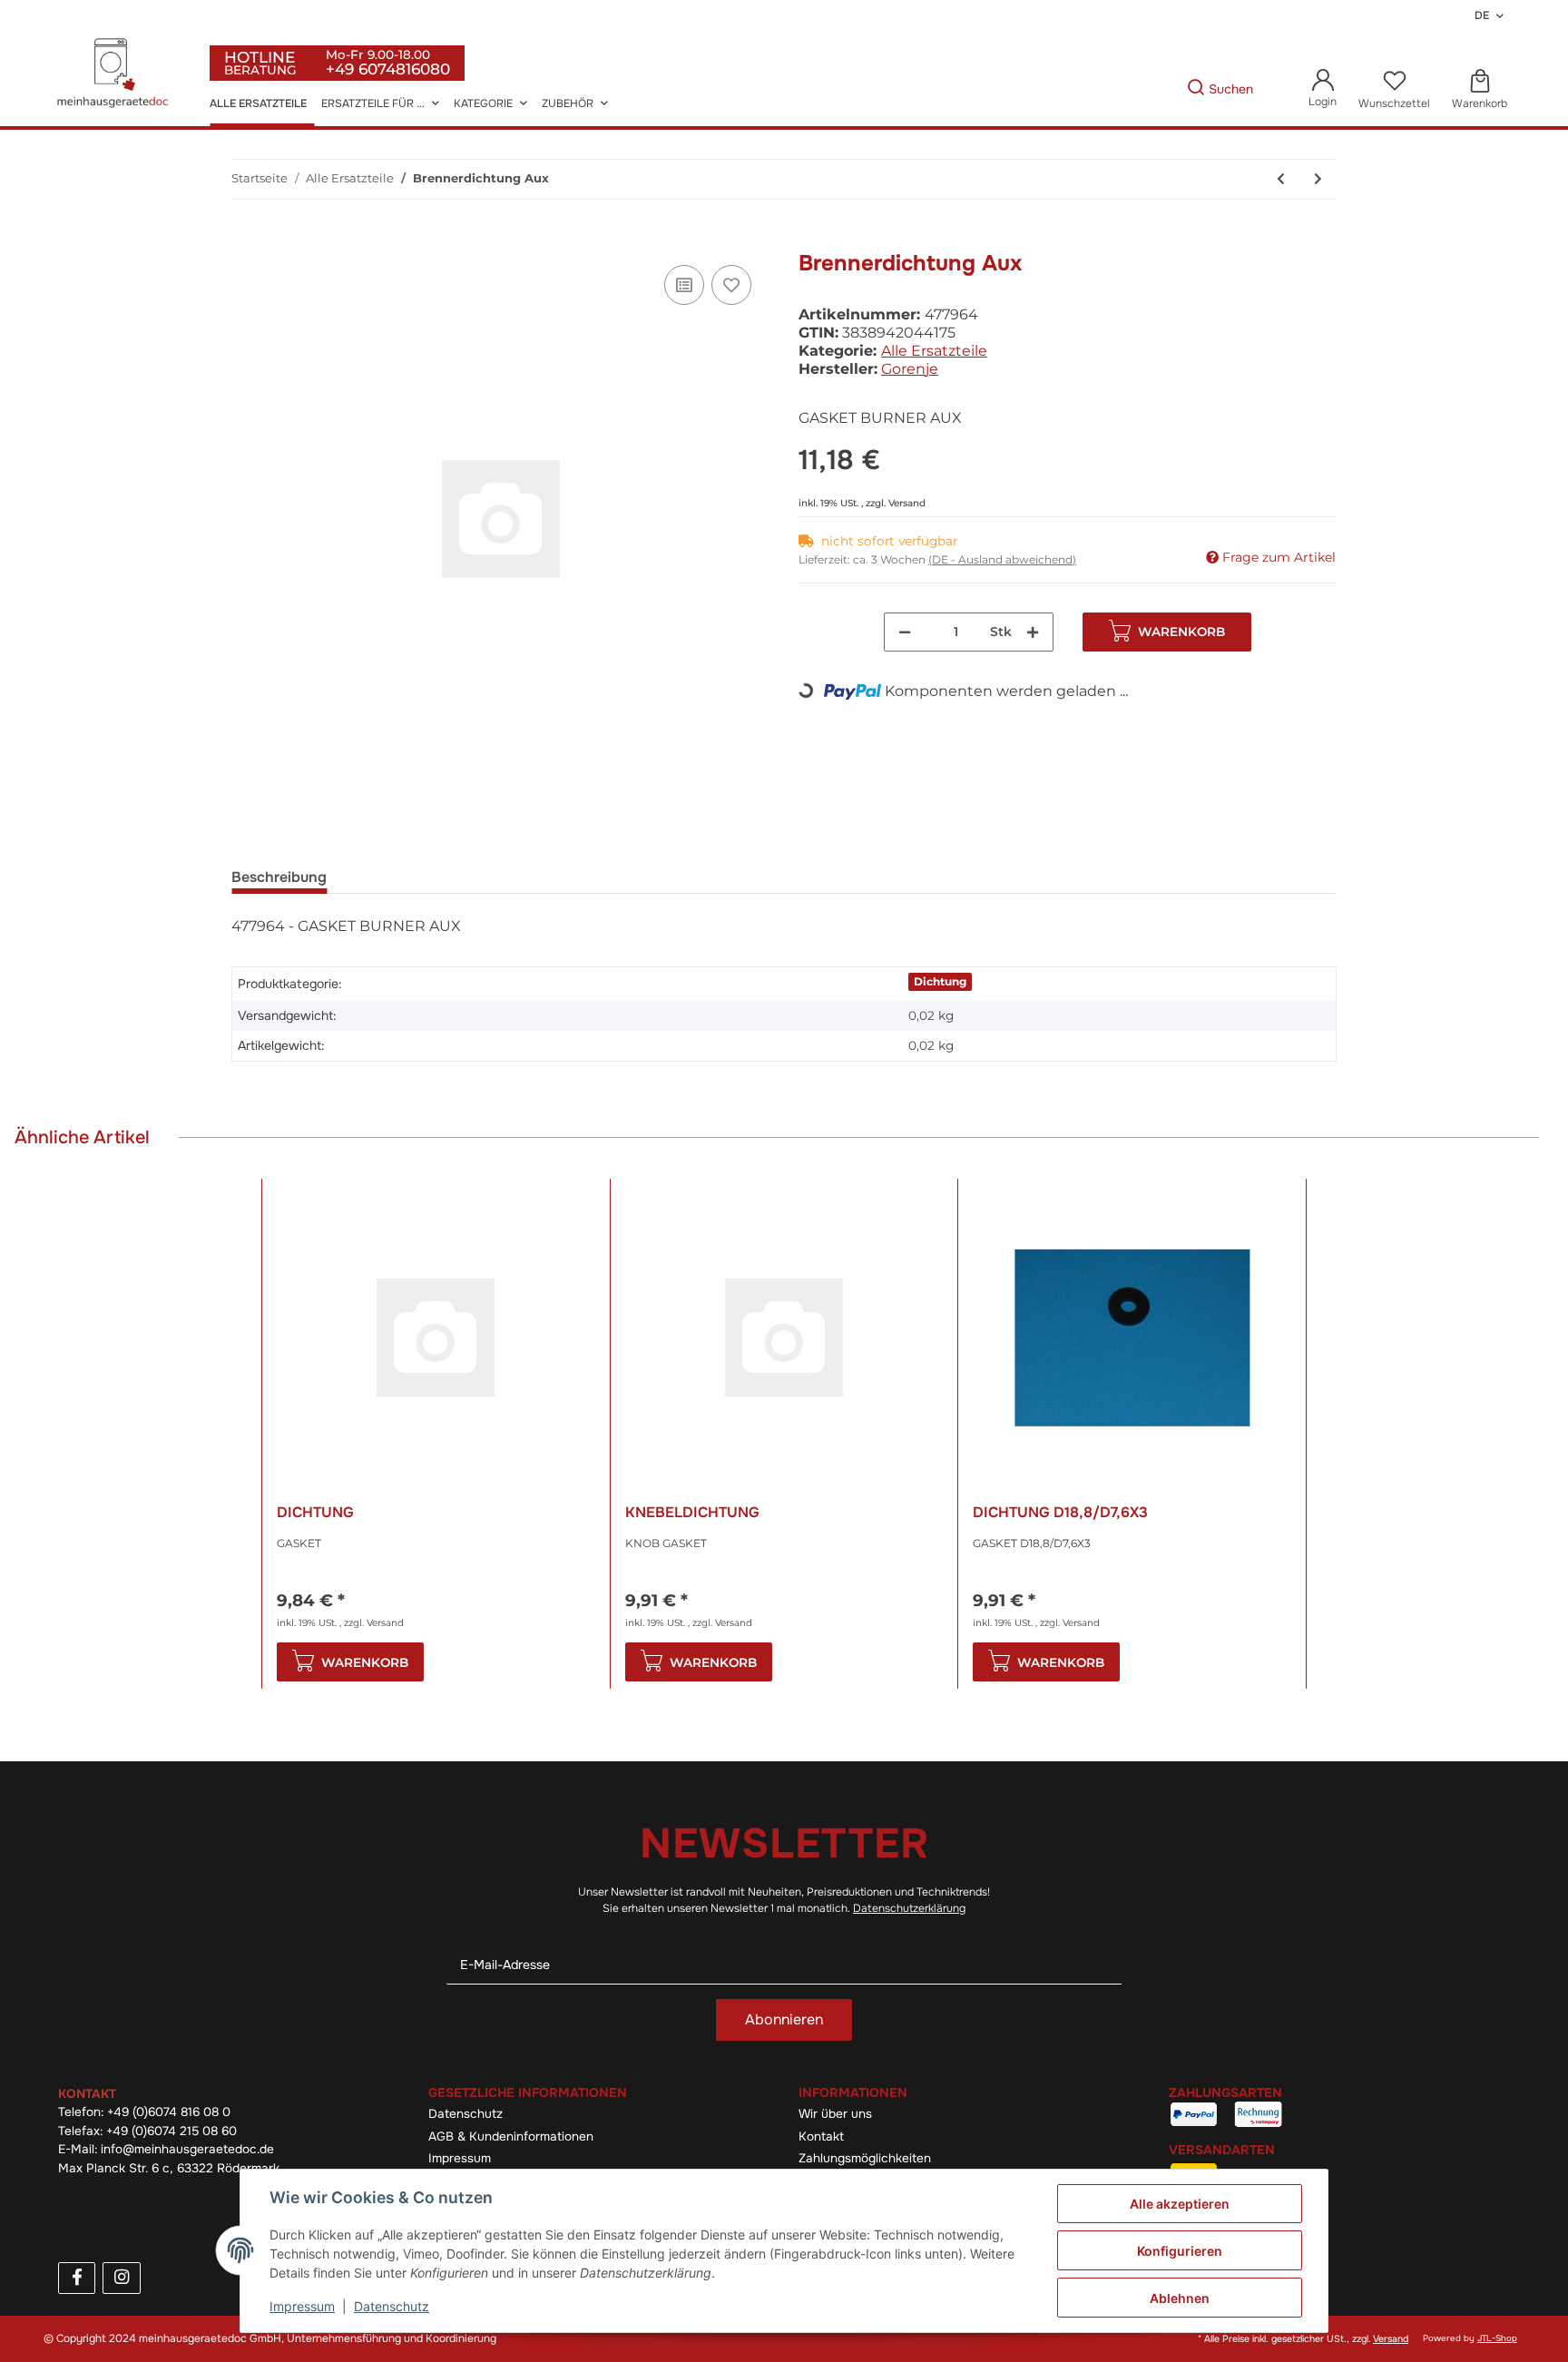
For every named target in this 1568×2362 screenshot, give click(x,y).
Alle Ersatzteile (934, 351)
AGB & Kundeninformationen (511, 2137)
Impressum (460, 2158)
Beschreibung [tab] (279, 877)
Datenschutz (465, 2114)
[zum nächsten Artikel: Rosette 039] (1318, 179)
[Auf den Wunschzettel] (731, 285)
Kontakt (821, 2137)
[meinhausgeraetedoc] (115, 74)
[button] (1323, 89)
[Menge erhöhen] (1033, 632)
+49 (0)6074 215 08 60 (171, 2131)
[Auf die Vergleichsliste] (684, 285)
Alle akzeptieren (1180, 2204)
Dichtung (940, 981)
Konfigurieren (1180, 2251)
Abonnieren (784, 2019)
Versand (907, 503)
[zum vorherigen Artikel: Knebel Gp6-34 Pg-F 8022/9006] (1281, 179)
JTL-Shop (1497, 2338)
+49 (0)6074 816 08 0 (169, 2112)
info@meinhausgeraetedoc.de (187, 2149)
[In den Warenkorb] (246, 240)
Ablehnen (1180, 2298)
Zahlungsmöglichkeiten (865, 2158)
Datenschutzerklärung (909, 1908)
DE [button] (1482, 15)
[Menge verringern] (905, 632)
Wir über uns (835, 2114)
